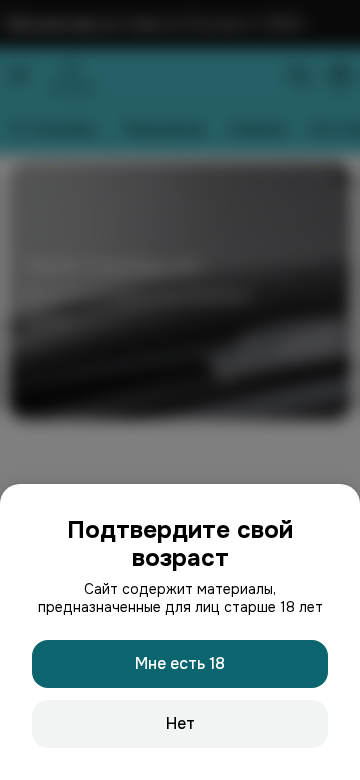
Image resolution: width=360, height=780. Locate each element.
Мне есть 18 (180, 663)
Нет (180, 723)
